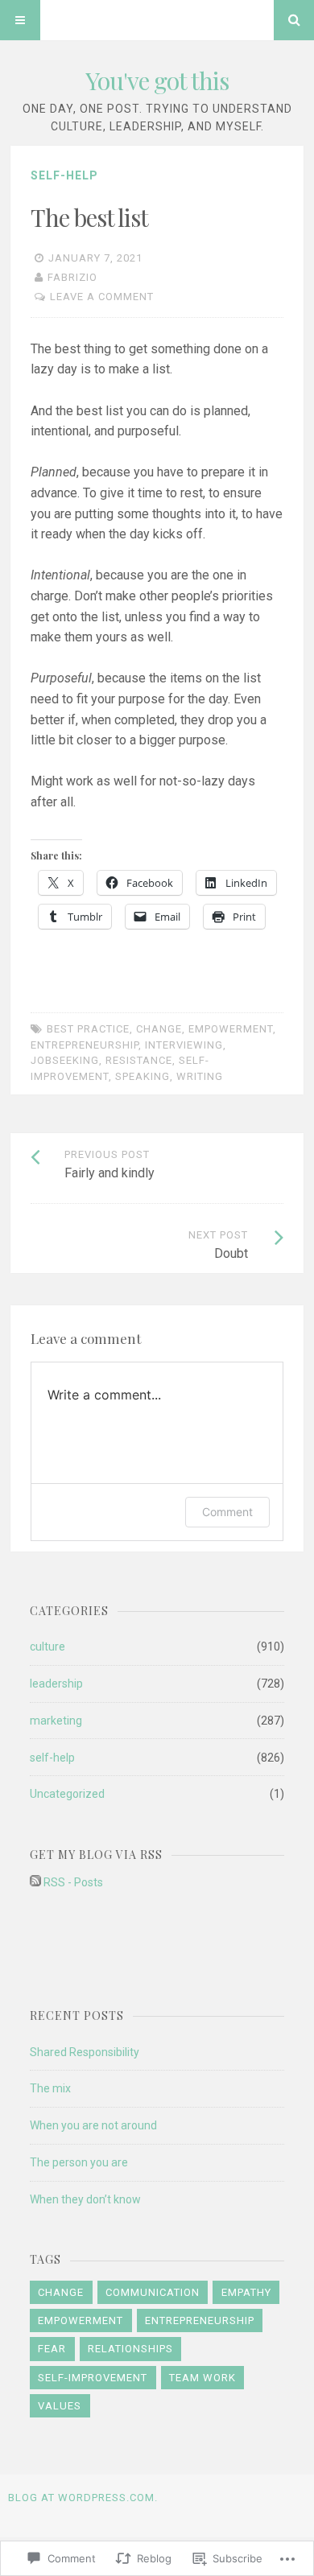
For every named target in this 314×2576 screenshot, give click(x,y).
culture (48, 1647)
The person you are (79, 2162)
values (60, 2406)
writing (200, 1076)
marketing (56, 1721)
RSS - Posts (73, 1882)
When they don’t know (85, 2199)
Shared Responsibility (85, 2052)
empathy (246, 2292)
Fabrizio (72, 277)
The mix (50, 2088)
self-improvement (93, 2378)
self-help (64, 175)
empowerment (231, 1029)
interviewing (184, 1045)
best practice (88, 1029)
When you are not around (93, 2125)
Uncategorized (67, 1794)
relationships (130, 2349)
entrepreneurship (85, 1045)
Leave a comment (102, 297)
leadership (56, 1684)
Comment (227, 1512)
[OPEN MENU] (20, 20)
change (159, 1029)
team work (202, 2378)
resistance (139, 1060)
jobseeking (65, 1060)
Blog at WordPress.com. (83, 2498)
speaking (143, 1076)
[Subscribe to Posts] (35, 1882)
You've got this (157, 80)
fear (52, 2349)
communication (153, 2292)
